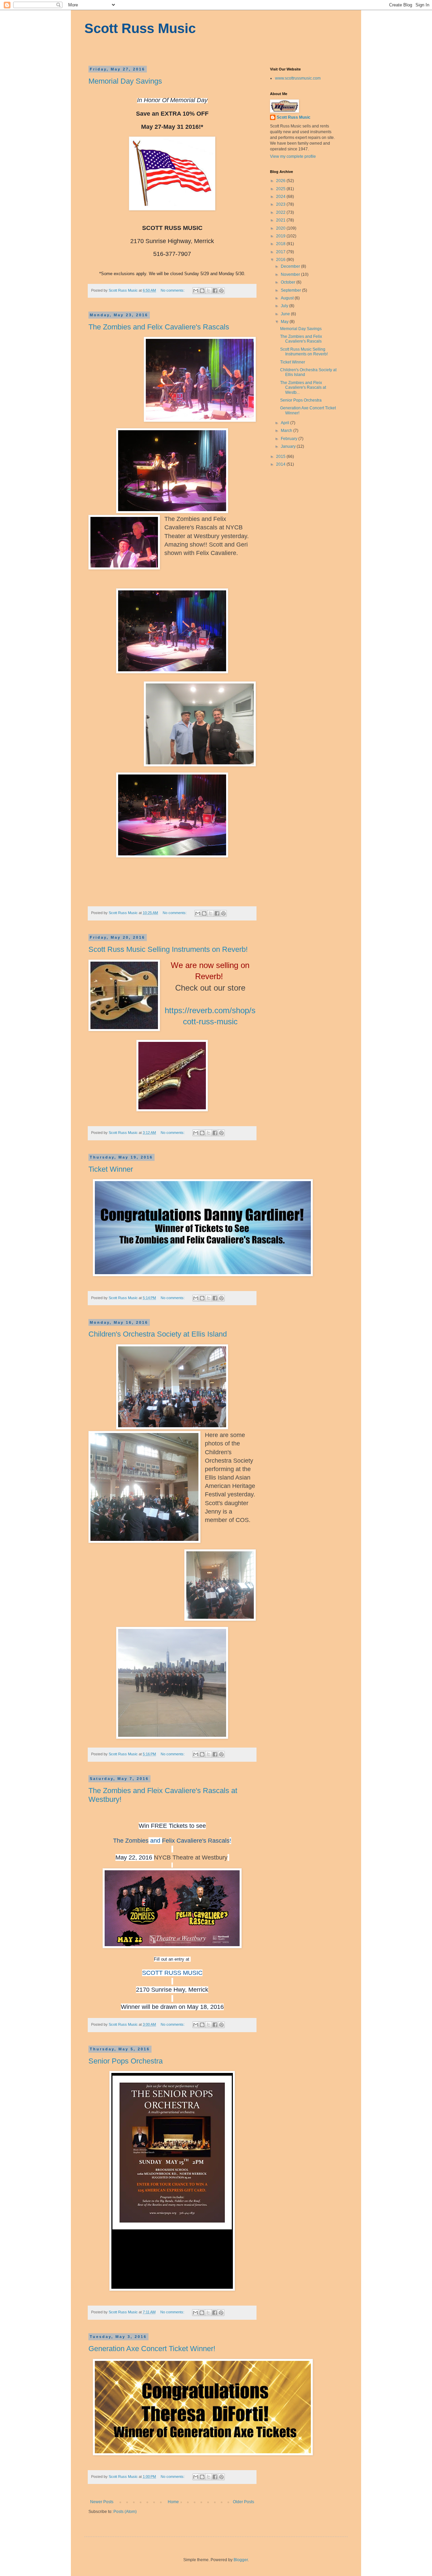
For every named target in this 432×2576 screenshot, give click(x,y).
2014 (281, 464)
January (289, 446)
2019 (281, 236)
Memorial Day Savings (125, 81)
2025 (281, 189)
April (286, 423)
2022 (281, 212)
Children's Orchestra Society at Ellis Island (158, 1334)
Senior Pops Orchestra (126, 2061)
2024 (281, 197)
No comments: (173, 290)
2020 (281, 228)
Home (173, 2502)
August (288, 298)
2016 (281, 260)
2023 (281, 204)
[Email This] (196, 291)
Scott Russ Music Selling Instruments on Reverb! (168, 949)
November (291, 274)
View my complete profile (293, 156)
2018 (281, 244)
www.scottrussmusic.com (298, 78)
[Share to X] (209, 291)
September (291, 290)
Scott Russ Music (140, 28)
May (285, 322)
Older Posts (244, 2502)
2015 (281, 457)
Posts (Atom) (125, 2512)
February (290, 439)
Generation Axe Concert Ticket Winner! (152, 2349)
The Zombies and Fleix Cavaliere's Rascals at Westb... (303, 388)
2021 (281, 220)
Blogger (241, 2560)
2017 (281, 252)
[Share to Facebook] (215, 291)
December (291, 266)
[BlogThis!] (202, 291)
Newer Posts (102, 2502)
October (289, 282)
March (287, 431)
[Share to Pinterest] (221, 291)
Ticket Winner (111, 1169)
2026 (281, 181)
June (286, 314)
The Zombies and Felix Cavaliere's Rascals (159, 327)
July (285, 306)
